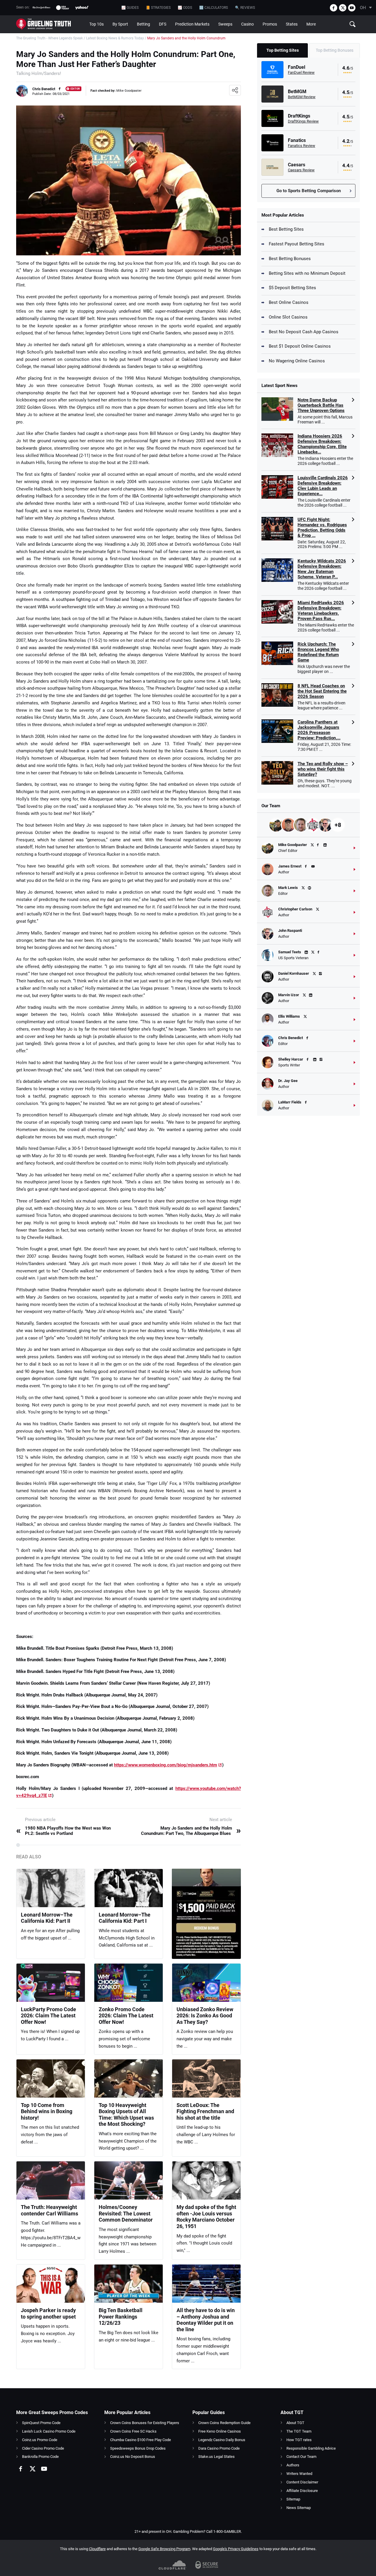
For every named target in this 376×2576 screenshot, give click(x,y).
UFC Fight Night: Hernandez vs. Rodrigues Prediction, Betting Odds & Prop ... (322, 527)
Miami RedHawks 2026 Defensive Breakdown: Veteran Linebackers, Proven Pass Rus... (321, 611)
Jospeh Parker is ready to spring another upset (48, 2313)
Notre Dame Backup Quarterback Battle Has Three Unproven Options (321, 405)
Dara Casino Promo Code (219, 2448)
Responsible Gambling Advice (311, 2448)
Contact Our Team (301, 2457)
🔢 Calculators (214, 8)
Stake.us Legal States (216, 2457)
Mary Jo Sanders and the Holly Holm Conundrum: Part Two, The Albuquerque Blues (191, 1831)
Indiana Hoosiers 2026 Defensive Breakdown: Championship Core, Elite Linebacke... (322, 444)
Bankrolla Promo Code (40, 2457)
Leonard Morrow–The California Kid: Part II (47, 1918)
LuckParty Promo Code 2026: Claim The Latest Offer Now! (48, 2016)
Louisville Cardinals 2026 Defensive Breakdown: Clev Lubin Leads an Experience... (323, 486)
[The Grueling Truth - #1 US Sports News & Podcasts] (51, 24)
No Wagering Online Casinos (297, 361)
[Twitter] (343, 8)
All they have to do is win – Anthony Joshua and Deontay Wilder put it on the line (206, 2320)
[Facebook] (334, 8)
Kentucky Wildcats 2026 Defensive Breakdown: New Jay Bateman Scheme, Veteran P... (322, 569)
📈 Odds (185, 8)
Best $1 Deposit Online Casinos (300, 346)
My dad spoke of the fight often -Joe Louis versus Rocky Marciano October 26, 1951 (206, 2217)
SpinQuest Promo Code (41, 2423)
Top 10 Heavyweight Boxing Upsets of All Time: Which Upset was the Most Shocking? (126, 2115)
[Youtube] (352, 8)
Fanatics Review (302, 146)
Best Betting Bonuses (290, 259)
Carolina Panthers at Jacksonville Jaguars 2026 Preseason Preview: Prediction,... (319, 730)
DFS (163, 24)
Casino (247, 24)
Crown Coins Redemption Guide (224, 2423)
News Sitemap (299, 2508)
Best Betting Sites (286, 229)
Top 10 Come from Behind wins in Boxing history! (47, 2111)
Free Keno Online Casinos (220, 2431)
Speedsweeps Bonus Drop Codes (138, 2448)
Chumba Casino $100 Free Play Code (141, 2440)
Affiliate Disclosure (302, 2491)
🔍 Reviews (245, 8)
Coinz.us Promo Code (40, 2440)
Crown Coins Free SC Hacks (133, 2431)
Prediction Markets (192, 24)
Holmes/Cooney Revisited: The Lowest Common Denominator (126, 2213)
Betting (143, 24)
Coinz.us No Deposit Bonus (133, 2457)
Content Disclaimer (302, 2482)
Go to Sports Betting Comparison (309, 191)
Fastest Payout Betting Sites (297, 244)
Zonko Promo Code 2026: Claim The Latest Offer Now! (126, 2016)
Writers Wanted (299, 2474)
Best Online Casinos (289, 302)
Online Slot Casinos (288, 317)
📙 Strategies (158, 8)
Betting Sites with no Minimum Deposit (307, 273)
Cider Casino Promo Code (43, 2448)
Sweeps (225, 24)
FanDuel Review (301, 72)
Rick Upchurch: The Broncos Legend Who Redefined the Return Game (318, 652)
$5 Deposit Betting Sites (292, 288)
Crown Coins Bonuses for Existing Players (145, 2423)
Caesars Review (301, 170)
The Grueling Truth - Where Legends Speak (49, 38)
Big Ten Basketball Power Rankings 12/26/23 (121, 2317)
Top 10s (96, 24)
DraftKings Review (303, 121)
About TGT (295, 2423)
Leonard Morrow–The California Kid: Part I (125, 1918)
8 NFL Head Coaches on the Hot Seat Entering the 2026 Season (322, 691)
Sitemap (293, 2499)
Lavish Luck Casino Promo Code (49, 2431)
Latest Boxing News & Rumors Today (115, 38)
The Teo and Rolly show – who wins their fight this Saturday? (323, 769)
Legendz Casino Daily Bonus (222, 2440)
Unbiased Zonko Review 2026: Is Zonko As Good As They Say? (205, 2016)
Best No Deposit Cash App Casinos (304, 332)
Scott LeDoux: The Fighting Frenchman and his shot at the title (205, 2111)
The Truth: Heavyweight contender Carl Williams (49, 2210)
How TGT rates (299, 2440)
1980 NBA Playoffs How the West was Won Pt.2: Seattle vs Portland (63, 1831)
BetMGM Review (302, 97)
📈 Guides (130, 8)
